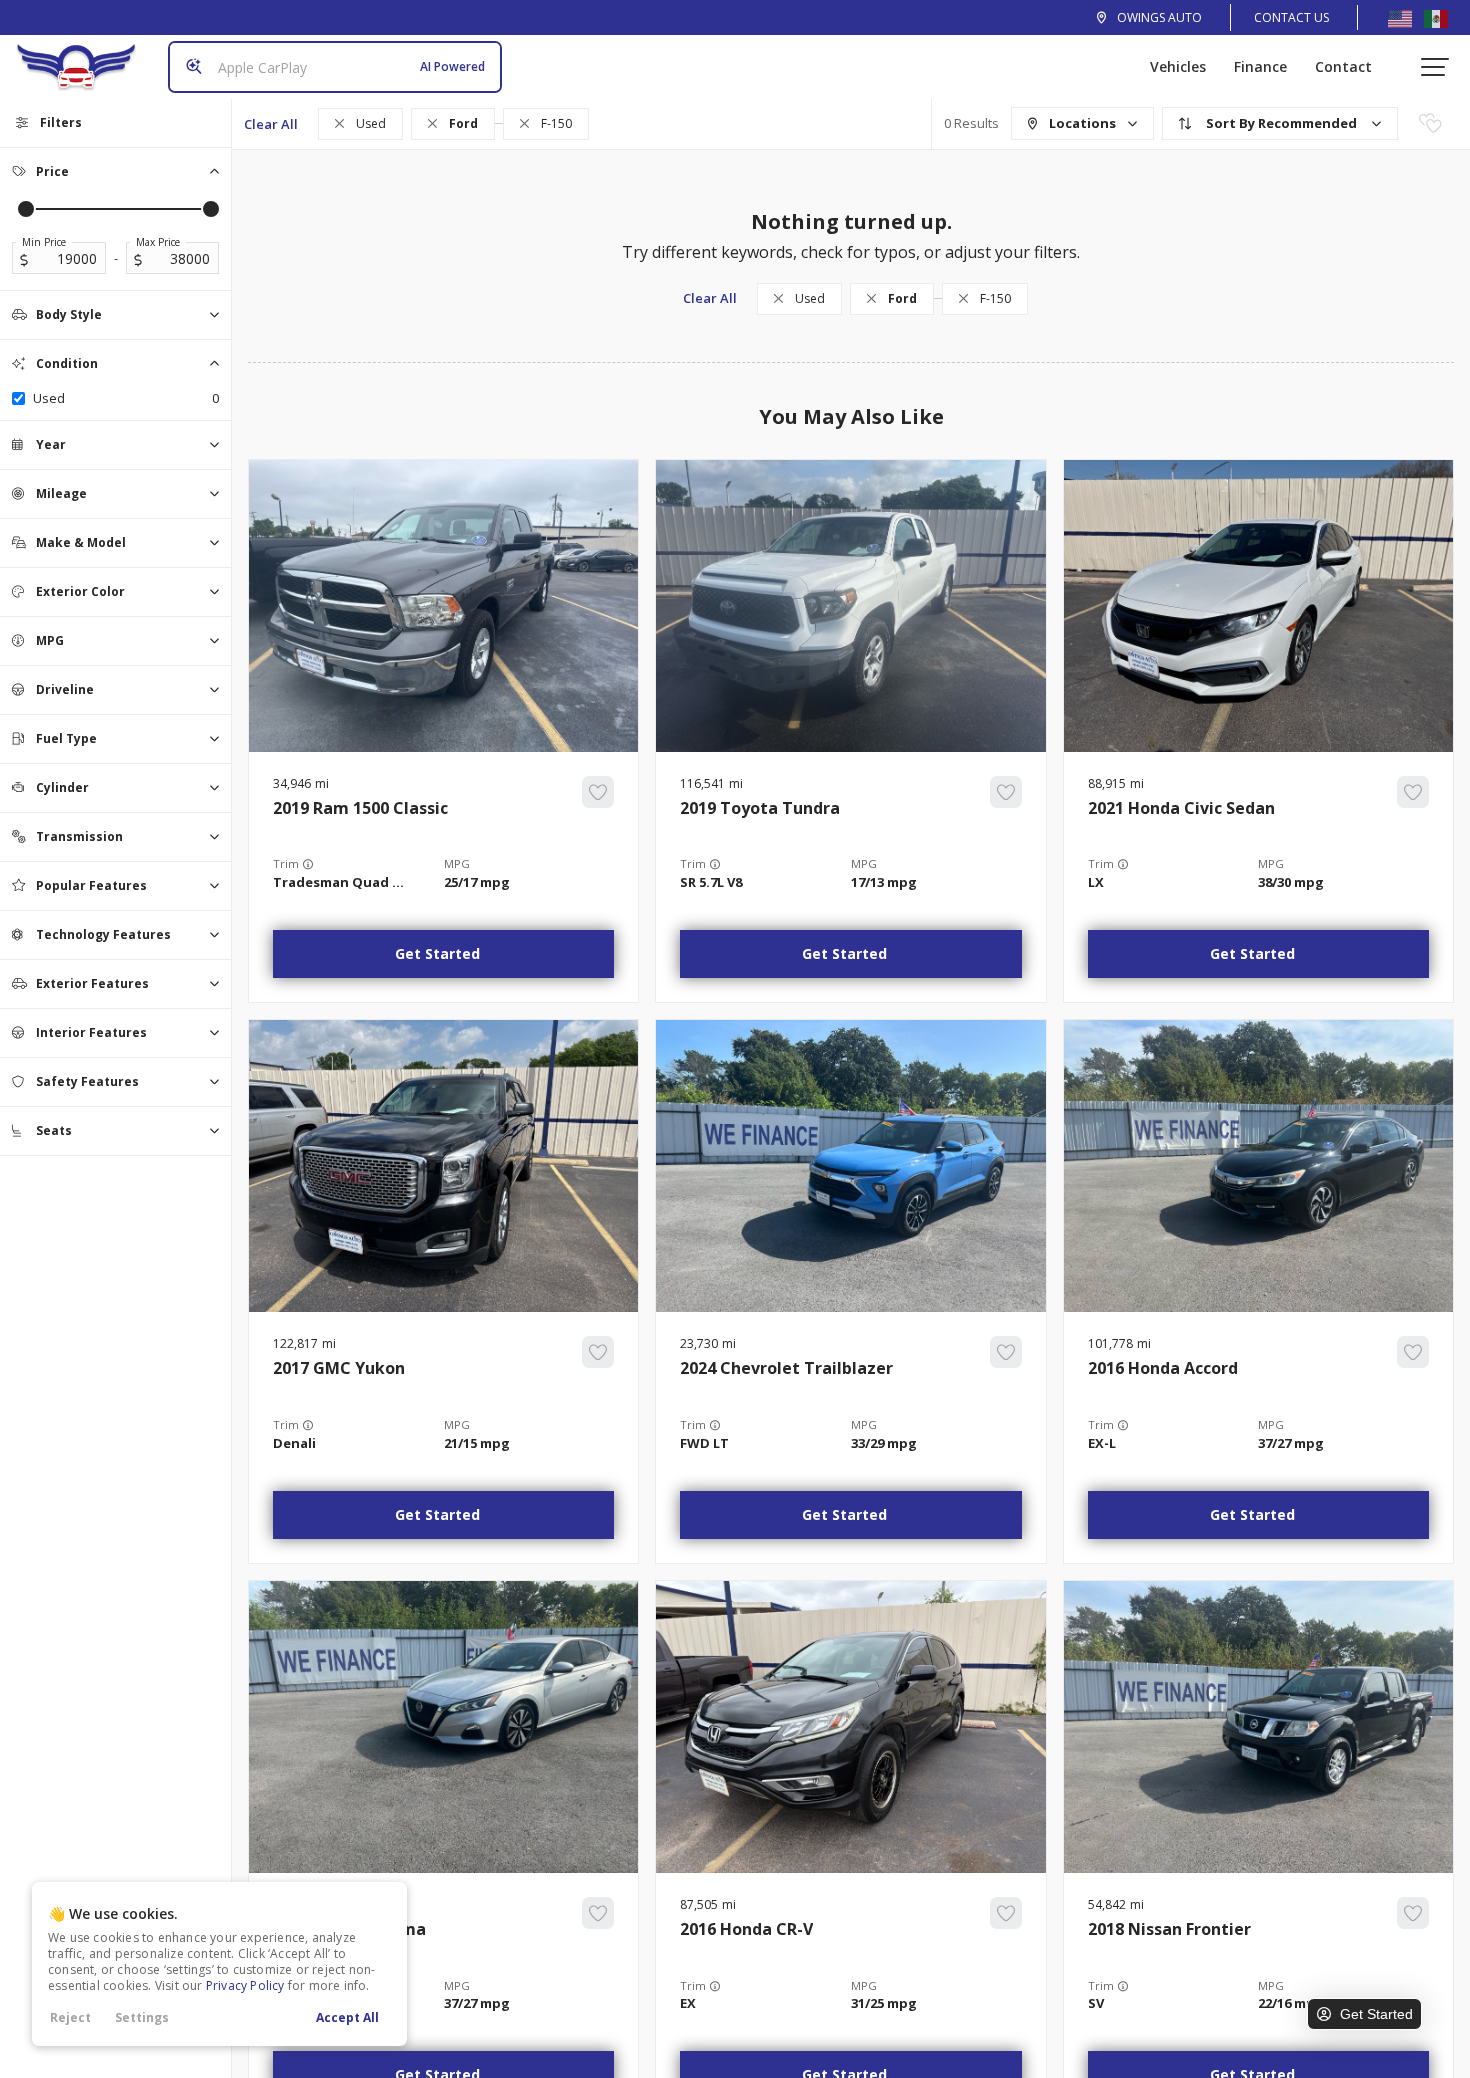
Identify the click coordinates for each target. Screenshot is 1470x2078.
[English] (1400, 18)
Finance (1260, 66)
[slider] (26, 209)
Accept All (347, 2017)
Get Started (437, 953)
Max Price (158, 242)
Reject (70, 2017)
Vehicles (1178, 66)
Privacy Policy (245, 1985)
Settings (142, 2017)
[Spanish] (1436, 18)
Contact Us (1291, 17)
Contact (1343, 66)
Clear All (271, 124)
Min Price (44, 242)
